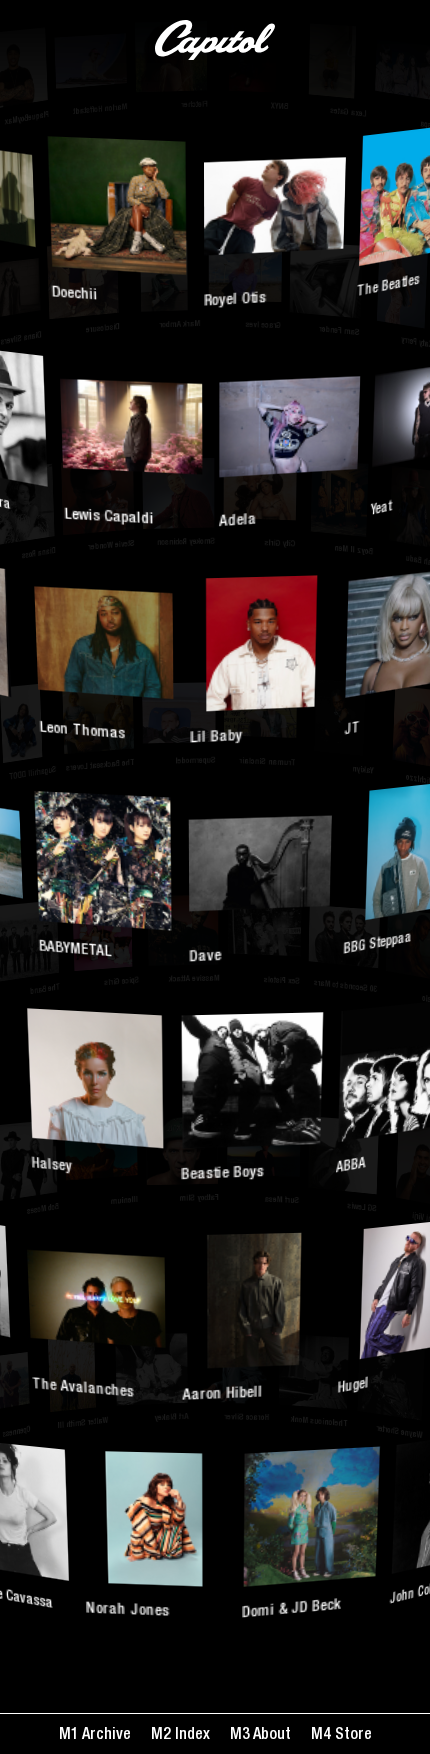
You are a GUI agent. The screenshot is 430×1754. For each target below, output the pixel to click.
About (270, 1736)
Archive (105, 1736)
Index (190, 1736)
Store (351, 1736)
